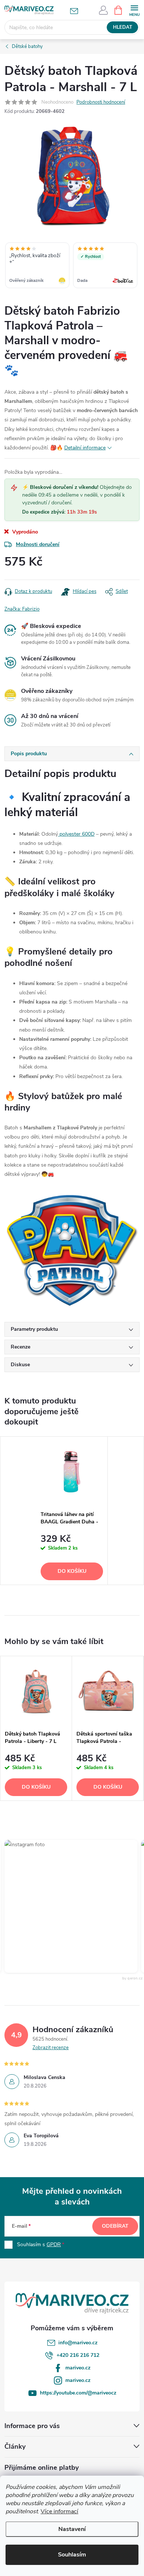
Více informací (59, 2511)
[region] (72, 266)
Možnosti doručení (38, 544)
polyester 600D (76, 834)
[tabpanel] (72, 1511)
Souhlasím (72, 2555)
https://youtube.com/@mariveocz (78, 2393)
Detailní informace (85, 448)
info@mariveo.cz (78, 2343)
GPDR (54, 2244)
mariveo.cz (78, 2368)
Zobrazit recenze (51, 2048)
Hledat (123, 27)
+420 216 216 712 (78, 2355)
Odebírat (115, 2226)
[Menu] (134, 10)
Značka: (22, 609)
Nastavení (72, 2529)
